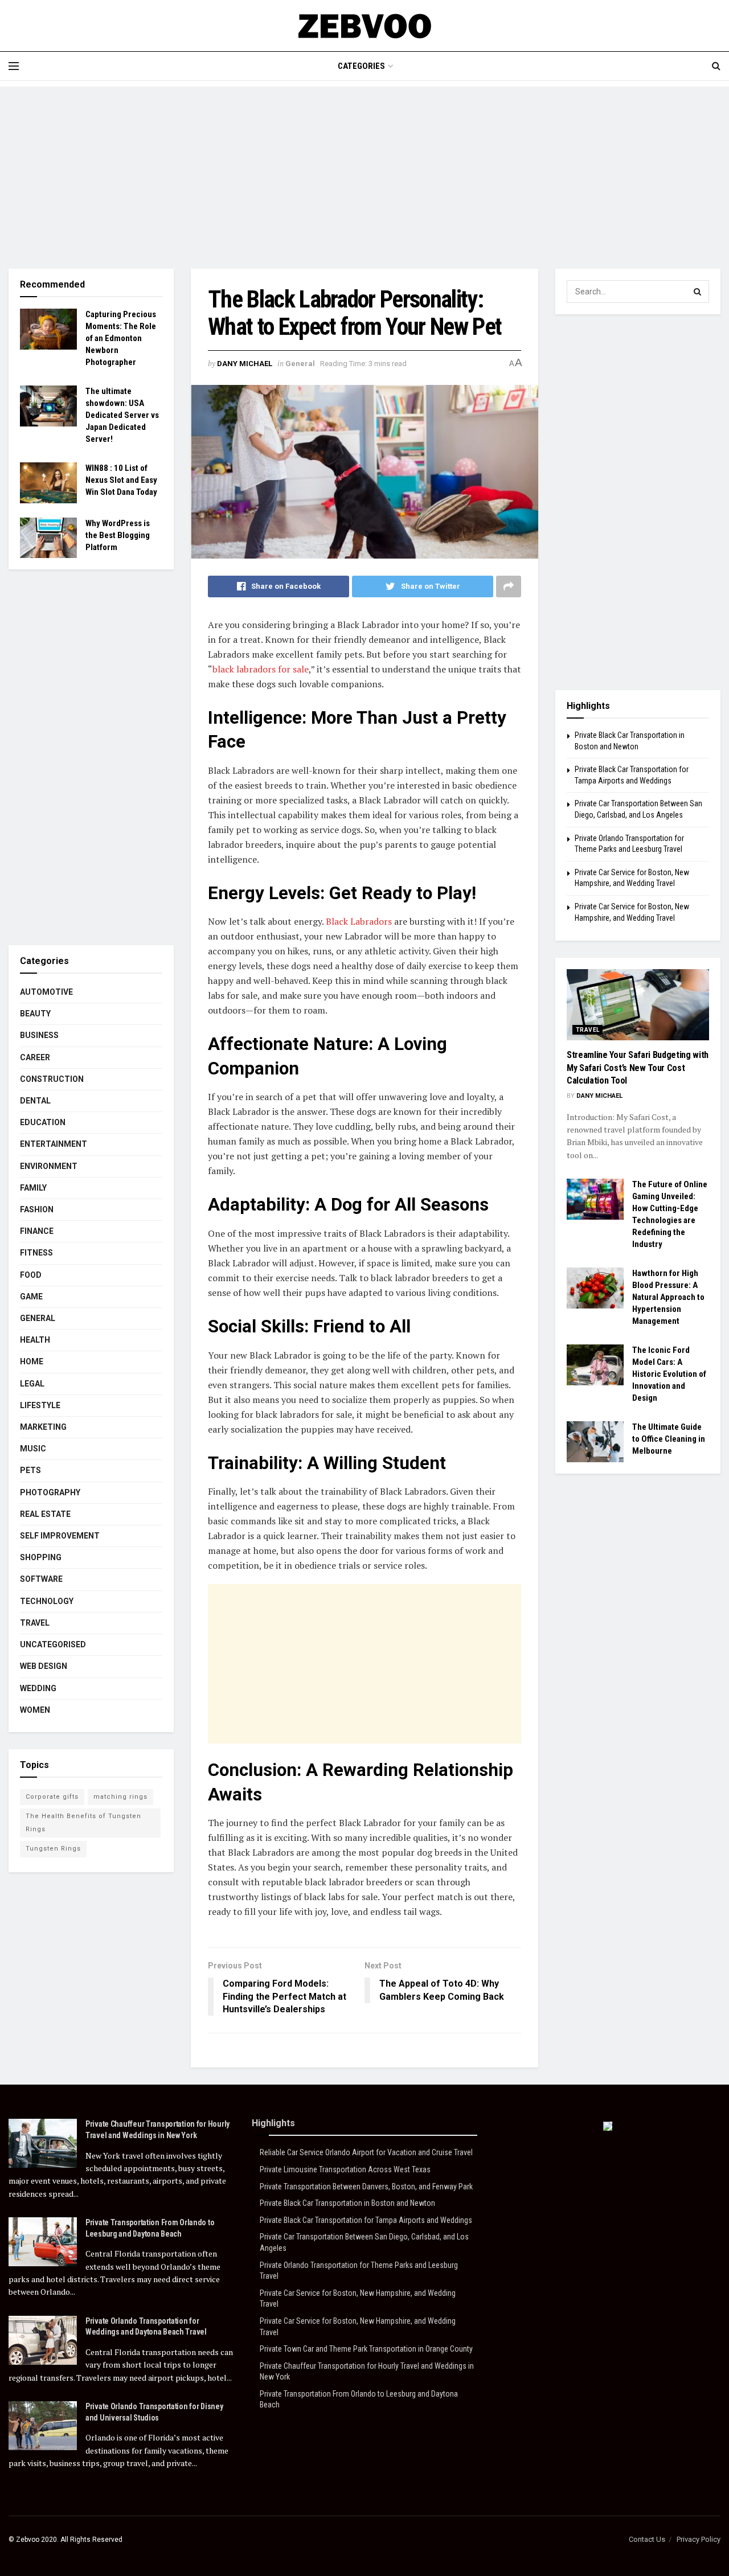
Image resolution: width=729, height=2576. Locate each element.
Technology (47, 1601)
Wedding (38, 1688)
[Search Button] (698, 292)
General (300, 364)
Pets (30, 1470)
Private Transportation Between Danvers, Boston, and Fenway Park (366, 2187)
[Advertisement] (364, 166)
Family (33, 1188)
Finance (37, 1231)
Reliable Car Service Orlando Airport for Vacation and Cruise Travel (366, 2152)
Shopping (41, 1557)
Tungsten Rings (53, 1849)
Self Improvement (60, 1536)
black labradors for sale (261, 669)
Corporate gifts (52, 1797)
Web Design (44, 1666)
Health (35, 1340)
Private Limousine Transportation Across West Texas (345, 2169)
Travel (35, 1623)
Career (35, 1057)
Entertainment (54, 1144)
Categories (361, 66)
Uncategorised (53, 1644)
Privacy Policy (699, 2539)
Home (32, 1361)
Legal (32, 1384)
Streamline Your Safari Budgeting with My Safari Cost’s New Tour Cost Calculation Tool (638, 1068)
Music (33, 1449)
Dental (35, 1101)
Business (39, 1035)
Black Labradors (359, 921)
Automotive (46, 992)
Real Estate (45, 1514)
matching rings (120, 1797)
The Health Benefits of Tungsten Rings (83, 1822)
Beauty (35, 1014)
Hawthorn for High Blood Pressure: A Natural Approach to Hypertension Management (668, 1297)
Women (35, 1710)
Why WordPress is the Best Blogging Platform (118, 535)
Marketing (43, 1427)
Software (41, 1579)
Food (31, 1275)
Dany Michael (245, 364)
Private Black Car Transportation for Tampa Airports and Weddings (366, 2220)
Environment (49, 1166)
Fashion (37, 1209)
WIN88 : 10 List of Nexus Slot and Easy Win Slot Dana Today (121, 480)
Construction (52, 1079)
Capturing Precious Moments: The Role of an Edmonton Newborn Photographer (121, 338)
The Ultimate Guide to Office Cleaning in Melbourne (669, 1439)
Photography (50, 1492)
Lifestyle (40, 1405)
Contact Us (647, 2539)
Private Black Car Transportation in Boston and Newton (347, 2203)
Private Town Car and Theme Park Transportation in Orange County (366, 2349)
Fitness (36, 1253)
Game (31, 1297)
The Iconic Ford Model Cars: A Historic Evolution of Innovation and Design (669, 1374)
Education (43, 1122)
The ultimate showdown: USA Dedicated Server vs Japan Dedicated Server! (122, 415)
